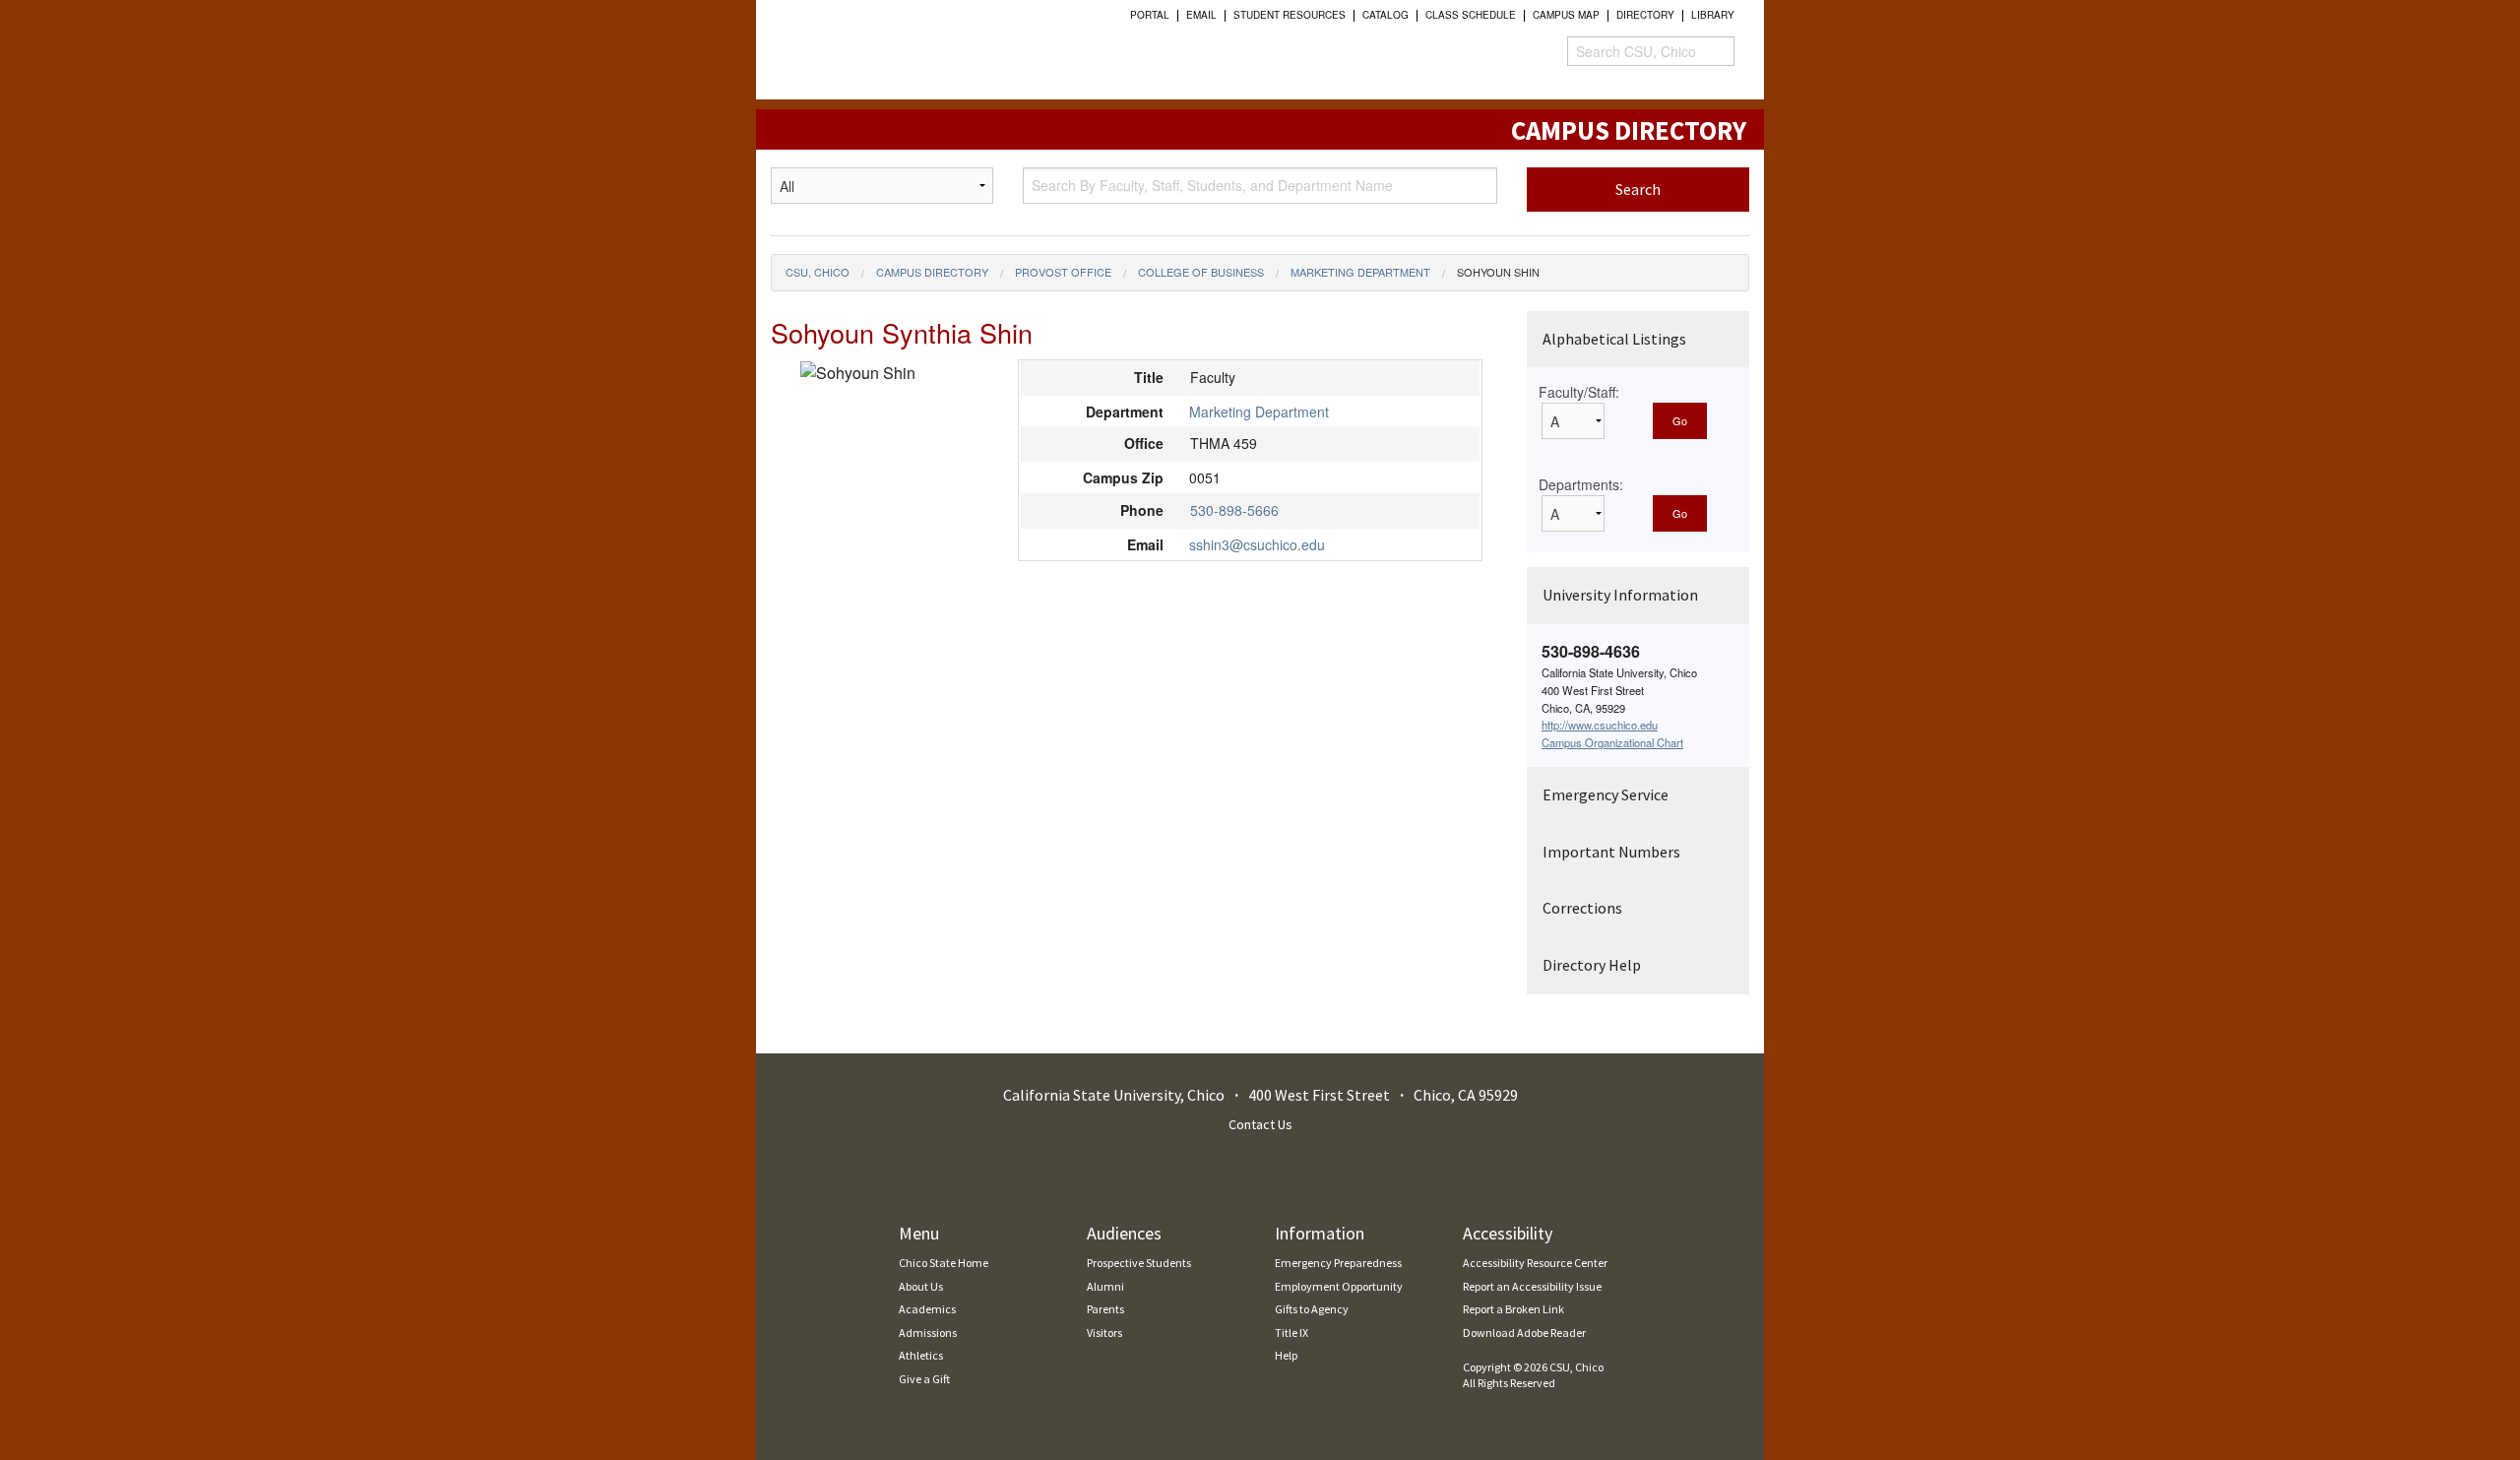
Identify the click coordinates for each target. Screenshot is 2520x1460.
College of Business (1201, 272)
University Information (1620, 595)
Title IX (1291, 1333)
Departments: (1581, 484)
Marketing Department (1360, 272)
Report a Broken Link (1513, 1309)
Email (1201, 15)
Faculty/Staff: (1579, 392)
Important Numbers (1611, 852)
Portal (1150, 15)
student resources (1290, 15)
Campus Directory (932, 272)
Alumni (1105, 1286)
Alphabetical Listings (1614, 339)
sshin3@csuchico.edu (1257, 544)
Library (1713, 15)
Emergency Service (1606, 794)
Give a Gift (924, 1379)
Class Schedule (1471, 15)
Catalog (1386, 15)
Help (1286, 1355)
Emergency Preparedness (1338, 1263)
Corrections (1582, 908)
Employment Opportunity (1339, 1286)
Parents (1105, 1309)
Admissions (928, 1333)
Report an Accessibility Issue (1532, 1286)
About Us (921, 1286)
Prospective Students (1139, 1263)
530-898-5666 (1234, 510)
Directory (1645, 15)
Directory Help (1592, 965)
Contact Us (1260, 1124)
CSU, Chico (818, 272)
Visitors (1104, 1333)
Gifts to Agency (1312, 1309)
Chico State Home (944, 1263)
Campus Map (1566, 15)
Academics (927, 1309)
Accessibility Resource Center (1535, 1263)
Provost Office (1063, 272)
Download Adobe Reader (1524, 1333)
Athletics (921, 1355)
